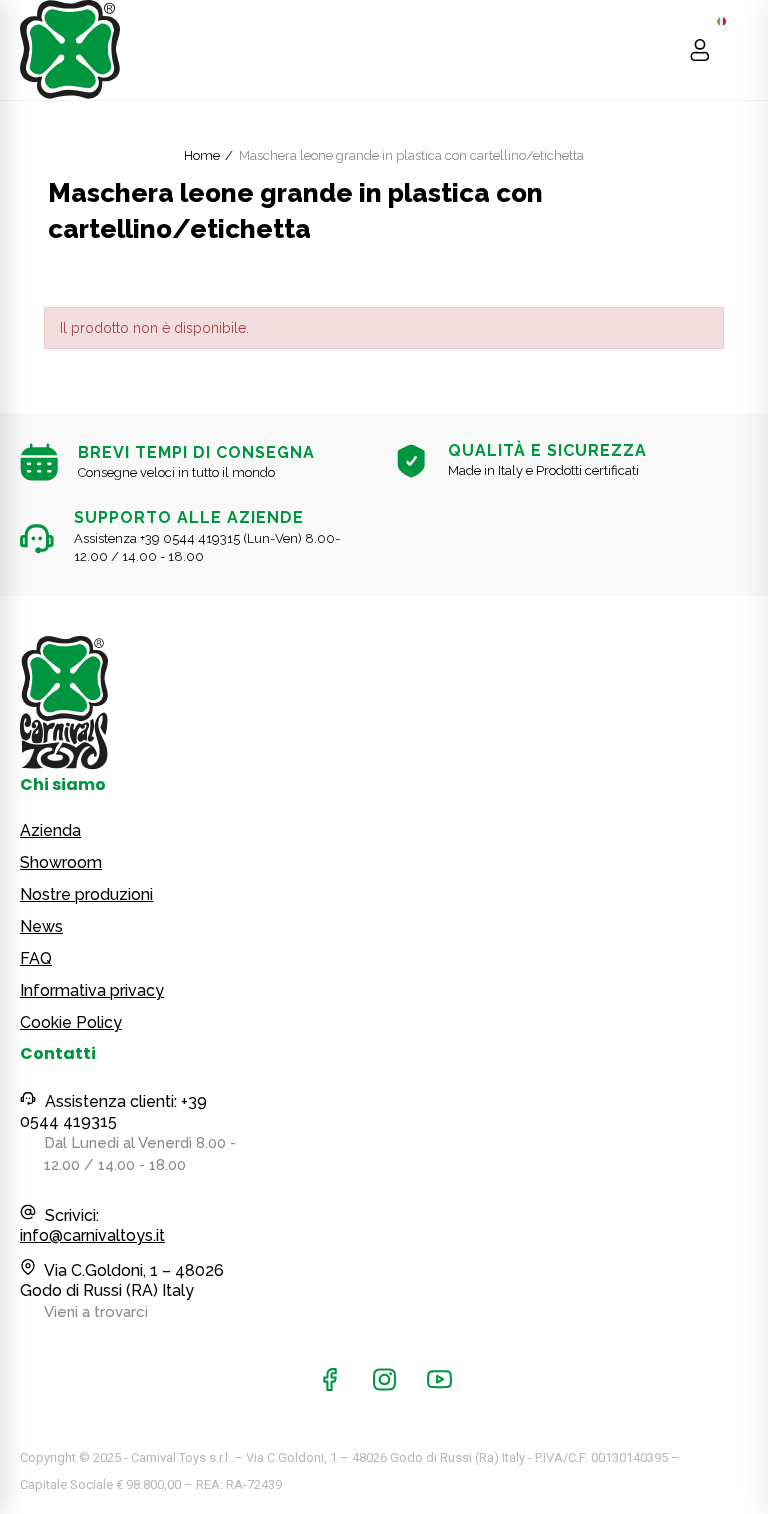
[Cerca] (661, 50)
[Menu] (738, 50)
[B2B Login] (700, 50)
